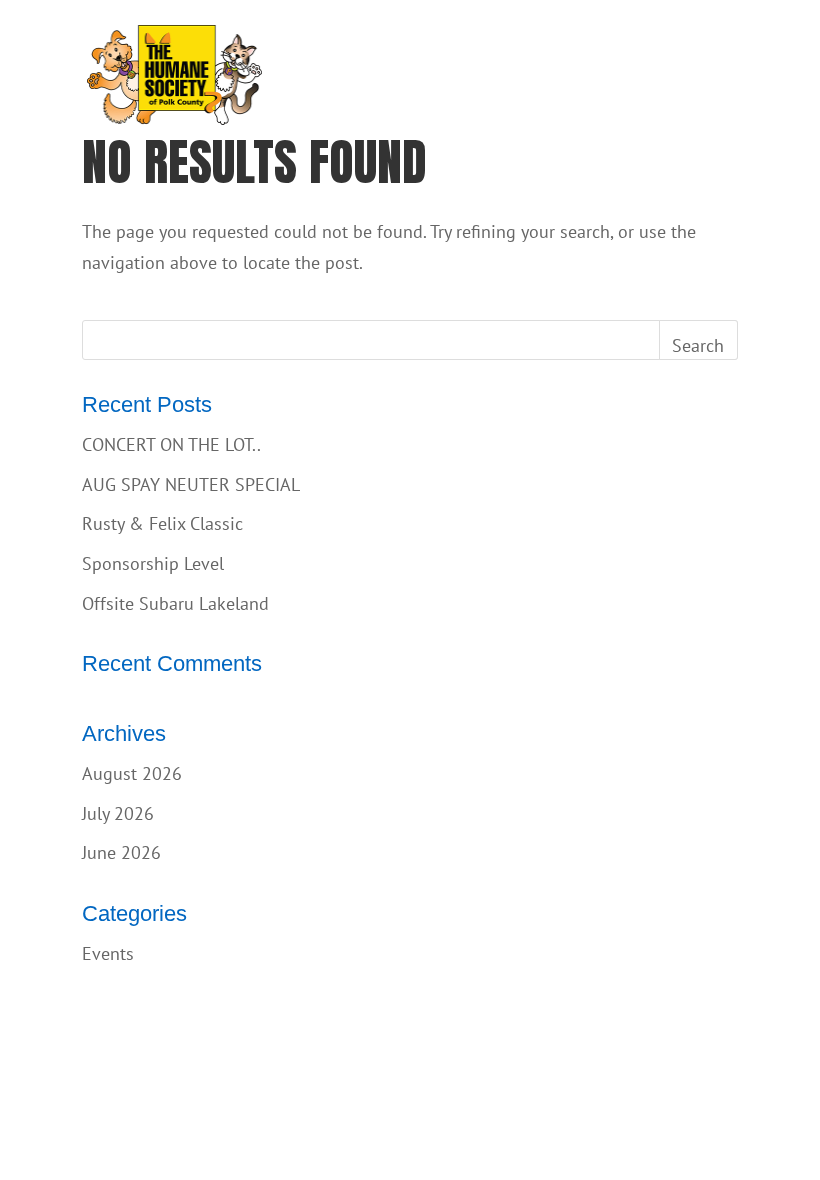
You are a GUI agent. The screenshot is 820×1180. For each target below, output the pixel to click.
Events (108, 953)
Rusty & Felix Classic (162, 523)
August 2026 (132, 773)
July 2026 (118, 813)
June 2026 (121, 852)
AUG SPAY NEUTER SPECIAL (191, 484)
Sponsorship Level (153, 563)
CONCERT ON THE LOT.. (171, 444)
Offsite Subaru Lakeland (175, 603)
